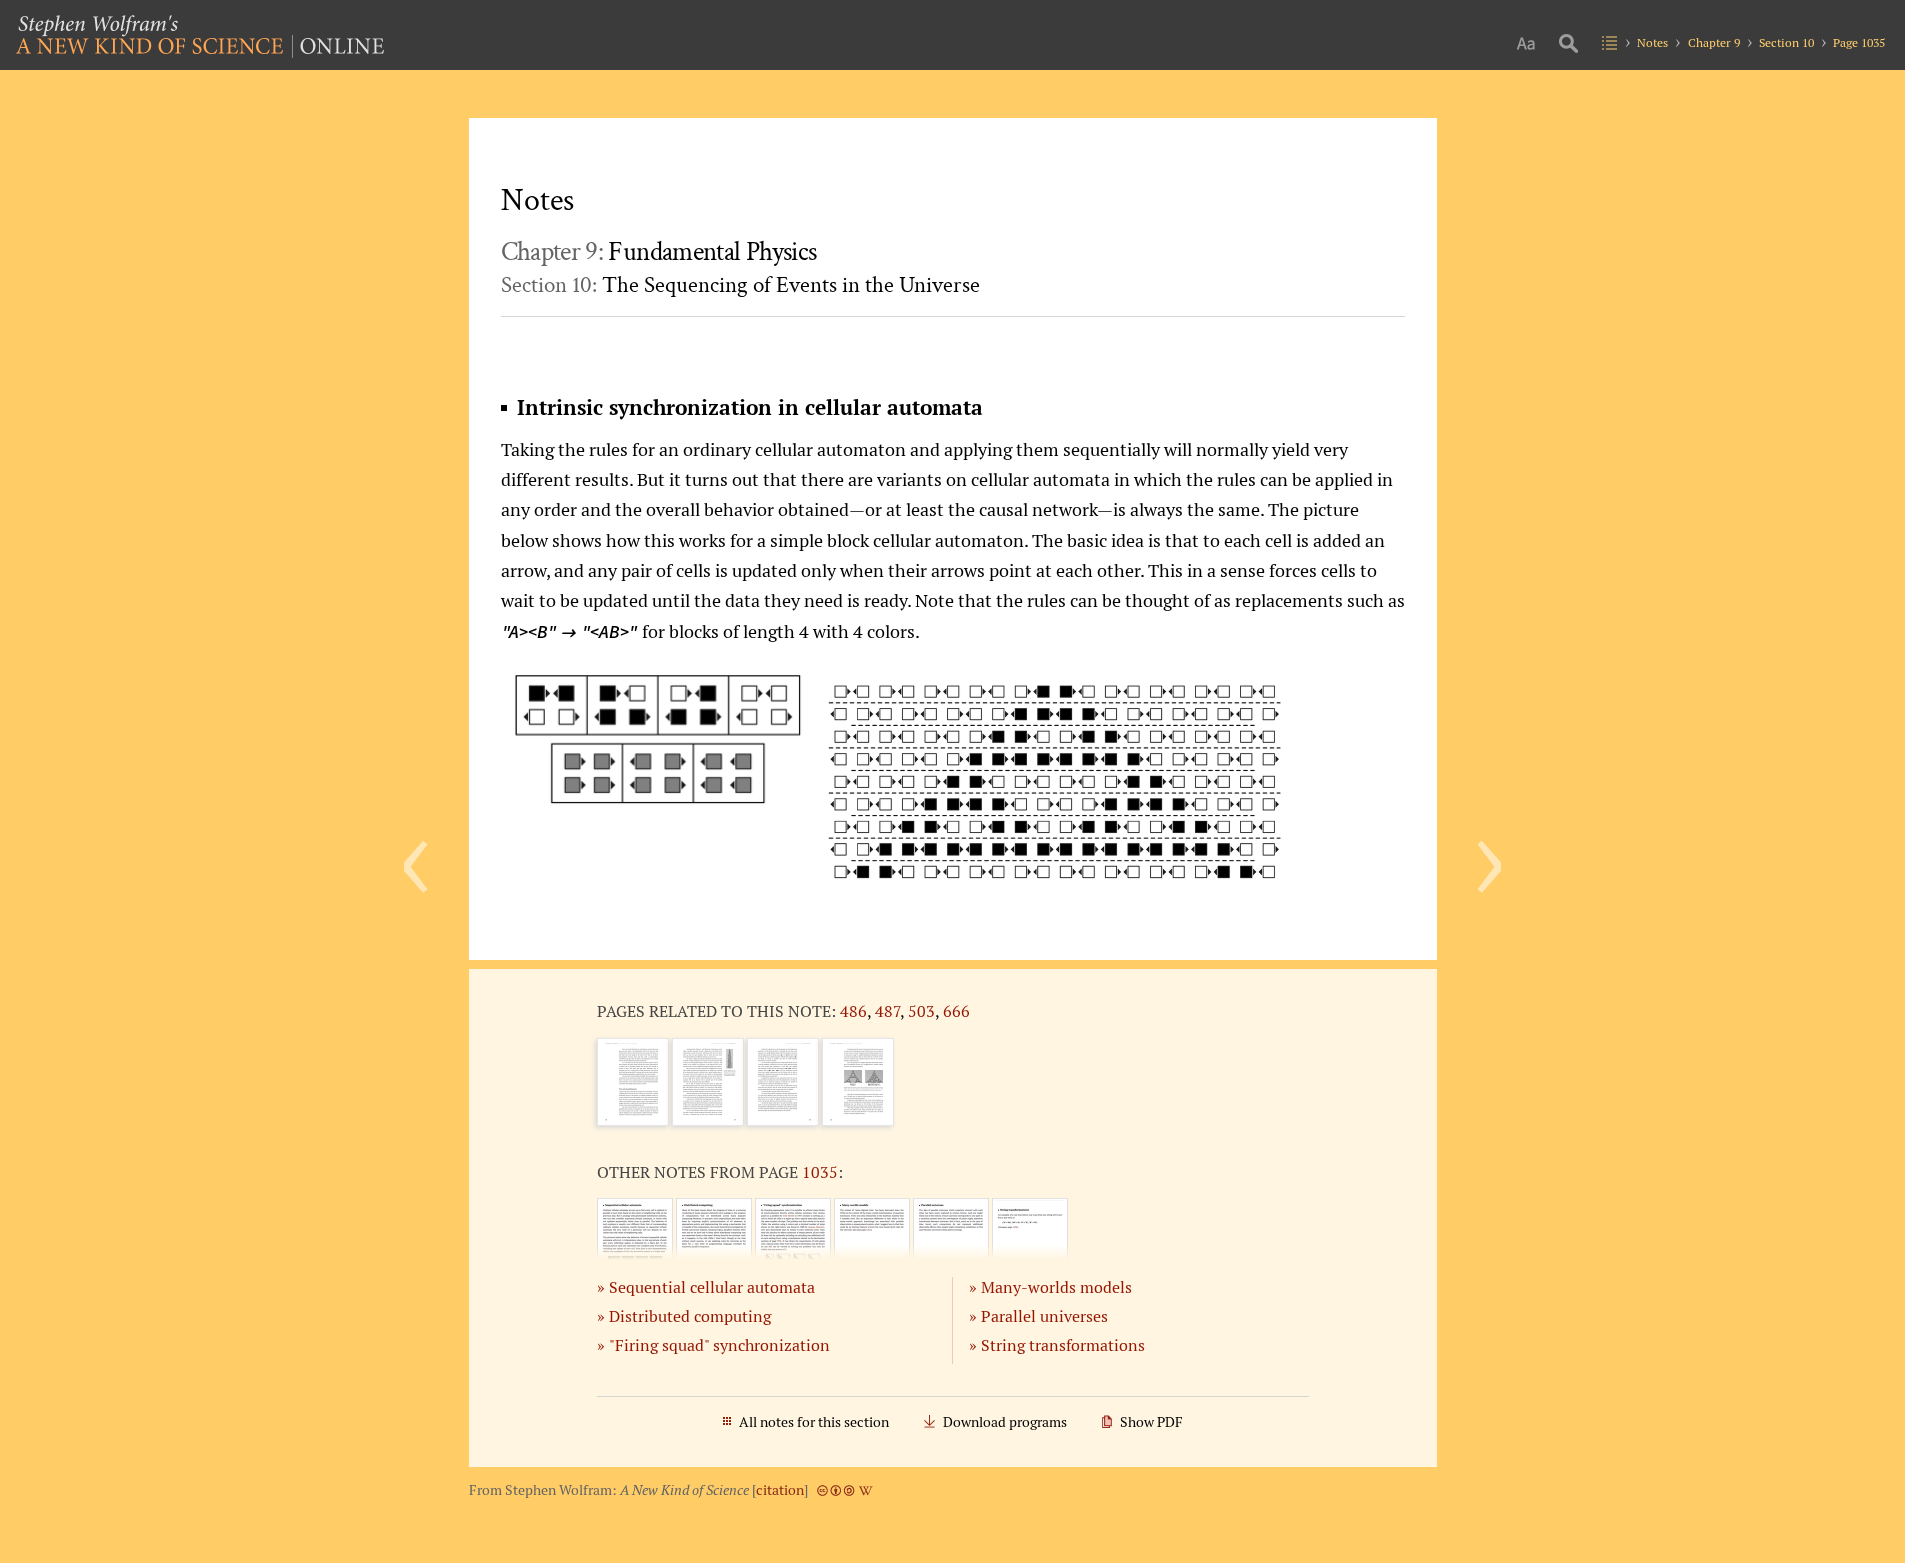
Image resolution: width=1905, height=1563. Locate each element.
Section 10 (1786, 42)
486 (853, 1011)
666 (956, 1011)
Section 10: (740, 285)
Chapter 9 (1714, 42)
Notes (1652, 42)
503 (921, 1011)
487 (887, 1011)
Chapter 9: (659, 252)
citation (780, 1490)
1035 (820, 1172)
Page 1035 (1859, 42)
